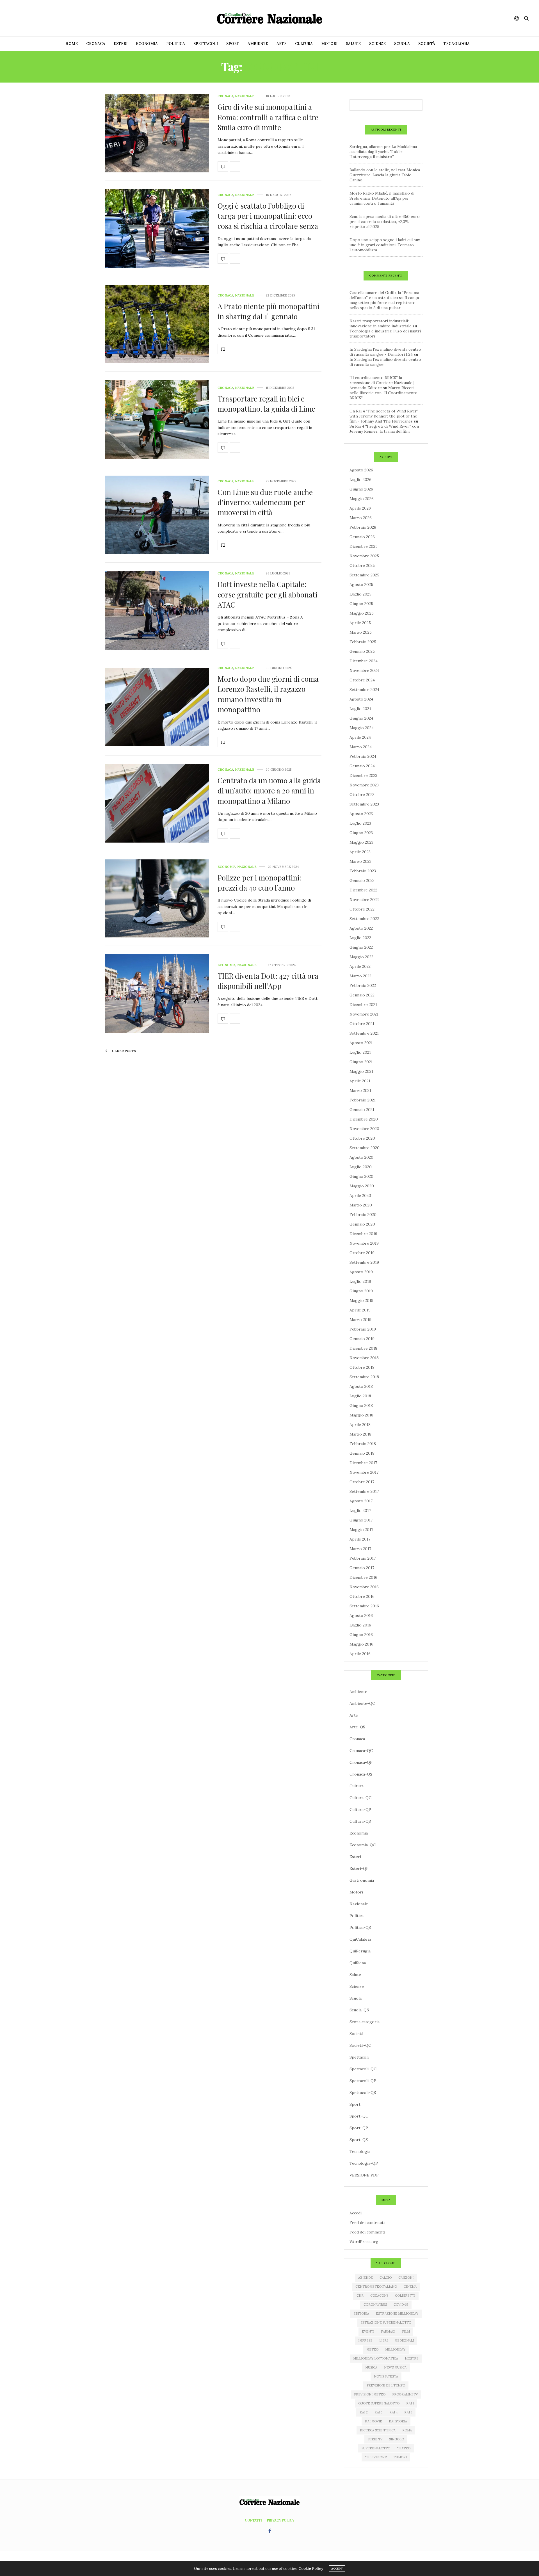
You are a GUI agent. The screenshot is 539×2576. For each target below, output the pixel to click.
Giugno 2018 (361, 1405)
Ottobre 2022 (362, 909)
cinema (410, 2287)
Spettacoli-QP (363, 2081)
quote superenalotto (379, 2403)
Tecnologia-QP (364, 2163)
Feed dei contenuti (367, 2223)
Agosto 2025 (361, 585)
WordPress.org (364, 2242)
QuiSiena (358, 1963)
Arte (282, 44)
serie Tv (375, 2439)
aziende (366, 2278)
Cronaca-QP (361, 1762)
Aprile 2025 (360, 623)
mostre (412, 2358)
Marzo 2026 (361, 518)
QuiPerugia (360, 1951)
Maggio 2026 (362, 499)
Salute (353, 44)
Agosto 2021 (361, 1043)
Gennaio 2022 (362, 995)
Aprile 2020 (360, 1195)
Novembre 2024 (364, 670)
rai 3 (379, 2412)
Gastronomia (362, 1880)
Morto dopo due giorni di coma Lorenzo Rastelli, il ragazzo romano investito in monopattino (268, 694)
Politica (176, 44)
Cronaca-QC (361, 1751)
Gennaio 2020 (362, 1224)
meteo (372, 2349)
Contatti (253, 2520)
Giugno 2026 (361, 489)
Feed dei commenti (367, 2232)
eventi (368, 2331)
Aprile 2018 (360, 1425)
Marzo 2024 (361, 747)
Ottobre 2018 (362, 1367)
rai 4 (393, 2412)
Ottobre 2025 (362, 565)
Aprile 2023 (360, 852)
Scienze (377, 44)
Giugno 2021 (361, 1062)
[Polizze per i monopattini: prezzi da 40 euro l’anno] (157, 898)
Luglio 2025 (360, 594)
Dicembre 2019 (363, 1234)
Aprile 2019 (360, 1310)
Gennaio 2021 (362, 1110)
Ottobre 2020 (362, 1138)
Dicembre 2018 (363, 1348)
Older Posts (124, 1051)
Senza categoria (365, 2022)
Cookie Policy (311, 2569)
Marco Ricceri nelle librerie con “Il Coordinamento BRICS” (383, 393)
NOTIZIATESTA (386, 2376)
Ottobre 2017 (362, 1482)
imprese (365, 2340)
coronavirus (375, 2305)
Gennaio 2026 (362, 537)
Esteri (121, 44)
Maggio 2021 (361, 1071)
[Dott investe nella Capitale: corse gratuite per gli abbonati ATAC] (157, 610)
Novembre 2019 (364, 1243)
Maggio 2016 (361, 1644)
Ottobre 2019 (362, 1253)
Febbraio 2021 (363, 1100)
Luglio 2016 (360, 1625)
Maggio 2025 (362, 613)
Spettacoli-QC (363, 2069)
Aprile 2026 (360, 508)
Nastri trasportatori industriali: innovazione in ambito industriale (381, 323)
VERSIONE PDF (364, 2175)
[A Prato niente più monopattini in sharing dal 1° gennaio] (157, 324)
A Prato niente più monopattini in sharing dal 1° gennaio (268, 311)
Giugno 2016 (361, 1635)
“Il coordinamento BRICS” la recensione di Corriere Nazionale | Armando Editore (382, 383)
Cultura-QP (360, 1810)
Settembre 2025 (364, 575)
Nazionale (245, 96)
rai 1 (410, 2403)
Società (427, 44)
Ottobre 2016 (362, 1596)
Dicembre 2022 (363, 890)
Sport (233, 44)
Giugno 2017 (361, 1520)
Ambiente (258, 44)
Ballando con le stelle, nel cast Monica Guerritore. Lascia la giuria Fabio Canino (385, 175)
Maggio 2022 (361, 957)
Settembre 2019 (364, 1262)
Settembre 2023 (364, 804)
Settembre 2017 (364, 1491)
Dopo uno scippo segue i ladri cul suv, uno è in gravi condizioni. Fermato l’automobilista (385, 245)
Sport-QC (359, 2116)
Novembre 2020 (364, 1129)
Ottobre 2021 (362, 1024)
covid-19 (401, 2305)
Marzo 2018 (360, 1434)
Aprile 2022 (360, 966)
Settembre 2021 (364, 1033)
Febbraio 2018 (363, 1444)
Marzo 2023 (360, 861)
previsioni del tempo (386, 2385)
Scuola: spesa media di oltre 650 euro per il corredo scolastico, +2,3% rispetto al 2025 (385, 222)
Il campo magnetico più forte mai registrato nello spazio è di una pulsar (385, 303)
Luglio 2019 (360, 1281)
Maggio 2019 (361, 1300)
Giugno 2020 (361, 1176)
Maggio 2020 (362, 1186)
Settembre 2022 (364, 919)
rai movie (374, 2421)
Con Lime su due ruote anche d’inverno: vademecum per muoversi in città (265, 502)
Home (72, 44)
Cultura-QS (360, 1821)
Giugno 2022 (361, 947)
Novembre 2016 (364, 1587)
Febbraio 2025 (363, 642)
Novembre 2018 (364, 1358)
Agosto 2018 (361, 1386)
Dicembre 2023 (363, 775)
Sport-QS (359, 2140)
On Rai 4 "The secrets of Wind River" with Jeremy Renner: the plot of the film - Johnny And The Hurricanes (384, 416)
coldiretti (405, 2296)
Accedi (356, 2213)
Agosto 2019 (361, 1272)
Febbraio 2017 (363, 1558)
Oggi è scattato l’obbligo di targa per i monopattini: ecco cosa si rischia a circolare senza (268, 216)
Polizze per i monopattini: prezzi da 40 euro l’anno (259, 883)
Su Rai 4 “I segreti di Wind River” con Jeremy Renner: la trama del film (384, 429)
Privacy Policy (281, 2520)
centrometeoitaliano (376, 2287)
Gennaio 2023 (362, 880)
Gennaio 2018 (362, 1453)
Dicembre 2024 (364, 661)
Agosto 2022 (361, 928)
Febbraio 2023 (363, 871)
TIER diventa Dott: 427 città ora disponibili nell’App (268, 981)
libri (383, 2340)
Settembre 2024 (364, 690)
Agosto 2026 (361, 470)
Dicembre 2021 (363, 1005)
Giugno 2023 (361, 833)
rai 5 (408, 2412)
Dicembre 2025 (364, 546)
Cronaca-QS (361, 1774)
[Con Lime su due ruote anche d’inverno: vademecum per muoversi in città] (157, 515)
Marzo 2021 (360, 1090)
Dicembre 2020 (364, 1119)
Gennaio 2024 (362, 766)
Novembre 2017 (364, 1472)
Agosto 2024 (361, 699)
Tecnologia (457, 44)
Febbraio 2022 (363, 985)
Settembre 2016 (364, 1606)
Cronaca (96, 44)
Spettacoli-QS (363, 2093)
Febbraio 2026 (363, 527)
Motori (329, 44)
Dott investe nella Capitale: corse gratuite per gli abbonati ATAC (267, 594)
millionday (395, 2349)
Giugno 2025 (361, 604)
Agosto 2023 (361, 814)
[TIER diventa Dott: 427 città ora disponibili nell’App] (157, 994)
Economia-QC (363, 1845)
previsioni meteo (370, 2394)
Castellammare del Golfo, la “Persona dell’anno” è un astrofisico (384, 295)
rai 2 (364, 2412)
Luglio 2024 (360, 709)
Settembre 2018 (364, 1377)
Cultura (304, 44)
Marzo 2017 (360, 1549)
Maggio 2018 (361, 1415)
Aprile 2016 (360, 1654)
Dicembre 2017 (363, 1463)
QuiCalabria (360, 1939)
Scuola (402, 44)
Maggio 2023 (361, 842)
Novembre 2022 (364, 900)
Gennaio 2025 (362, 651)
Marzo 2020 (361, 1205)
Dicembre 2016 (363, 1577)
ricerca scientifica (378, 2430)
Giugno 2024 (361, 718)
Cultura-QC (360, 1798)
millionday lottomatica (376, 2358)
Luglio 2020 (361, 1167)
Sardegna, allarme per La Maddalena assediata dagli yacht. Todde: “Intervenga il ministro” (383, 152)
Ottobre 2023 (362, 795)
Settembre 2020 (365, 1148)
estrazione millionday (397, 2313)
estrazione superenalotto (386, 2322)
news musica (395, 2367)
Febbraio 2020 (363, 1215)
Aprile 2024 (360, 737)
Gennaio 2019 (362, 1339)
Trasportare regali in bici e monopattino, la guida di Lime (266, 404)
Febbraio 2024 (363, 756)
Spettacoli (206, 44)
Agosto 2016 (361, 1616)
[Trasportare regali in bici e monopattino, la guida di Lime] (157, 419)
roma (407, 2430)
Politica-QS (360, 1927)
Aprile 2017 (360, 1539)
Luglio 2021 (360, 1052)
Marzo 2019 (360, 1320)
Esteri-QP (359, 1868)
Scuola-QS (359, 2010)
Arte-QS (357, 1727)
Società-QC (360, 2045)
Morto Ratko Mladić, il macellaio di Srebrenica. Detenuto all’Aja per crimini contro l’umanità (382, 198)
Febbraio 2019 (363, 1329)
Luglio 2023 (360, 823)
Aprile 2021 (360, 1081)
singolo (397, 2439)
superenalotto (376, 2448)
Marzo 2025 (361, 632)
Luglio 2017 (360, 1511)
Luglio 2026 (360, 480)
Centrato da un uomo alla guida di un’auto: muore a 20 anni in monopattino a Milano (269, 791)
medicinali (404, 2340)
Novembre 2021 (364, 1014)
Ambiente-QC (362, 1703)
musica (371, 2367)
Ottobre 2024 (362, 680)
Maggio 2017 (361, 1530)
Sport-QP (359, 2128)
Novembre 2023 (364, 785)
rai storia (398, 2421)
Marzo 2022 (360, 976)
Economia (147, 44)
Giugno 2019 (361, 1291)
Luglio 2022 (360, 938)
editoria (361, 2313)
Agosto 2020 (361, 1157)
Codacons (379, 2296)
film (406, 2331)
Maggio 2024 (362, 728)
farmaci (388, 2331)
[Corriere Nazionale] (269, 18)
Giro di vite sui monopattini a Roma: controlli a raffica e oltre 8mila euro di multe (268, 117)
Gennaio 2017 (362, 1568)
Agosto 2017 (361, 1501)
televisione (376, 2457)
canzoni (406, 2278)
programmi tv (405, 2394)
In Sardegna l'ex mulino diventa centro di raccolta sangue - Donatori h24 (385, 352)
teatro (404, 2448)
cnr (360, 2296)
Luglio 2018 (360, 1396)
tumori (400, 2457)
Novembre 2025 (364, 556)
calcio (386, 2278)
